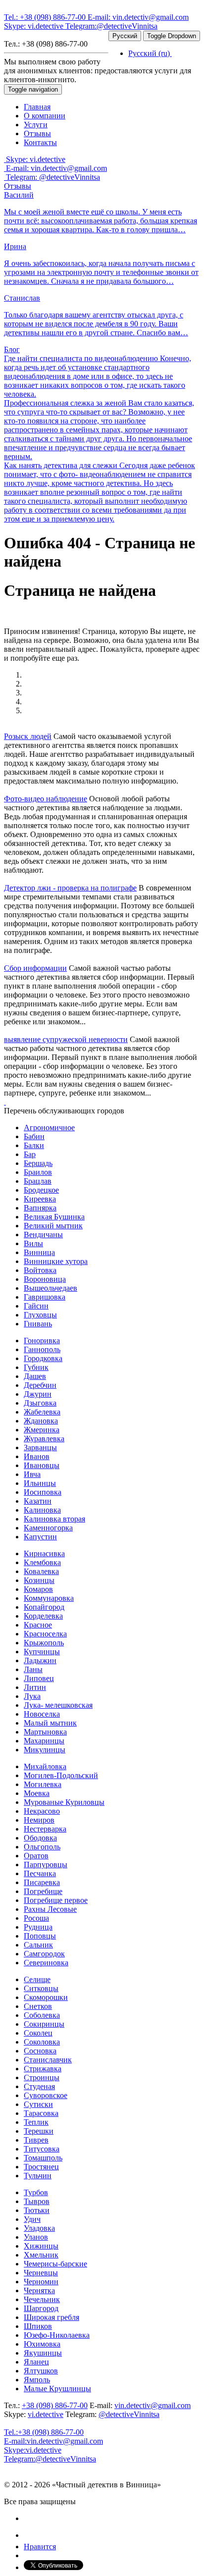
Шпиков (38, 2326)
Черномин (41, 2282)
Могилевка (43, 1784)
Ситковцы (41, 1988)
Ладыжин (40, 1660)
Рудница (38, 1927)
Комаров (38, 1589)
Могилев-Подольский (61, 1775)
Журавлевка (44, 1439)
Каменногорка (48, 1528)
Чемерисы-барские (55, 2264)
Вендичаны (43, 1235)
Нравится (40, 2547)
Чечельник (42, 2299)
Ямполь (37, 2380)
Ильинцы (40, 1483)
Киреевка (40, 1199)
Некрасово (42, 1811)
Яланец (36, 2362)
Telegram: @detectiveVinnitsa (52, 177)
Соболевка (42, 2015)
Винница (39, 1252)
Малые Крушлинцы (57, 2389)
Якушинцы (43, 2353)
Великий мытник (53, 1226)
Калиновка (42, 1510)
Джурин (38, 1394)
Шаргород (41, 2308)
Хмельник (41, 2255)
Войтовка (40, 1270)
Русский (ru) (150, 53)
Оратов (36, 1856)
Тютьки (37, 2210)
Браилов (38, 1172)
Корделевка (43, 1616)
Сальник (38, 1945)
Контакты (40, 142)
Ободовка (40, 1838)
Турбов (36, 2192)
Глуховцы (40, 1315)
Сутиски (38, 2104)
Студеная (39, 2086)
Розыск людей (28, 736)
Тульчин (38, 2176)
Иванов (37, 1456)
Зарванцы (40, 1447)
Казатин (38, 1501)
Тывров (37, 2201)
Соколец (38, 2033)
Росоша (36, 1918)
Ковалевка (41, 1571)
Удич (32, 2219)
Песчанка (40, 1873)
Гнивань (38, 1324)
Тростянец (41, 2167)
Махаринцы (44, 1741)
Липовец (39, 1678)
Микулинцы (45, 1750)
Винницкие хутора (56, 1261)
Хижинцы (41, 2246)
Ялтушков (41, 2371)
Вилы (33, 1243)
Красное (38, 1625)
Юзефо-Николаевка (57, 2335)
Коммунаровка (49, 1598)
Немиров (39, 1820)
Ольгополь (42, 1847)
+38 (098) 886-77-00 (46, 17)
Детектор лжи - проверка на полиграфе (70, 888)
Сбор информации (35, 968)
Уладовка (39, 2228)
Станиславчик (48, 2060)
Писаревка (42, 1882)
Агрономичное (49, 1128)
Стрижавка (43, 2069)
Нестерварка (45, 1829)
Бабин (34, 1136)
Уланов (36, 2237)
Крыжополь (44, 1643)
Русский (125, 36)
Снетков (38, 2006)
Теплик (36, 2122)
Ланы (33, 1669)
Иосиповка (43, 1492)
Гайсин (36, 1306)
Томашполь (43, 2158)
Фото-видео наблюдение (46, 799)
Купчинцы (42, 1652)
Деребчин (40, 1385)
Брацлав (38, 1181)
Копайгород (44, 1607)
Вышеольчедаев (51, 1288)
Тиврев (36, 2140)
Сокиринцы (44, 2024)
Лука (32, 1696)
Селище (37, 1979)
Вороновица (45, 1279)
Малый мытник (50, 1723)
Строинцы (42, 2077)
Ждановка (41, 1421)
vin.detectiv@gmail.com (138, 17)
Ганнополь (42, 1349)
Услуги (36, 125)
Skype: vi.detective (35, 159)
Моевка (37, 1793)
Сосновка (40, 2051)
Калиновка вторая (54, 1519)
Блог (12, 349)
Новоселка (42, 1714)
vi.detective (35, 26)
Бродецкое (41, 1190)
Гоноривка (42, 1341)
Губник (36, 1367)
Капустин (40, 1537)
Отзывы (37, 133)
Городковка (43, 1358)
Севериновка (46, 1963)
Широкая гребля (51, 2317)
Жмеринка (42, 1430)
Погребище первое (56, 1900)
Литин (35, 1687)
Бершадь (38, 1163)
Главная (37, 107)
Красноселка (45, 1634)
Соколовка (42, 2042)
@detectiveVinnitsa (111, 26)
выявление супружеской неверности (66, 1039)
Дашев (35, 1376)
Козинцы (39, 1580)
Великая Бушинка (54, 1217)
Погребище (43, 1891)
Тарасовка (41, 2113)
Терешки (39, 2131)
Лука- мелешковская (58, 1705)
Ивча (32, 1474)
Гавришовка (45, 1297)
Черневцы (41, 2273)
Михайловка (45, 1766)
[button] (5, 1102)
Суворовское (46, 2095)
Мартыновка (45, 1732)
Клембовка (42, 1562)
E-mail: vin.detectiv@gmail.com (55, 168)
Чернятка (39, 2290)
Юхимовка (42, 2344)
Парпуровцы (46, 1865)
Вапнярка (40, 1208)
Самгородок (44, 1954)
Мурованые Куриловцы (64, 1802)
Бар (30, 1154)
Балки (34, 1145)
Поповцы (40, 1936)
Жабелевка (42, 1412)
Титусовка (42, 2149)
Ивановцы (42, 1465)
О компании (45, 116)
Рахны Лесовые (50, 1909)
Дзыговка (40, 1403)
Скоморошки (46, 1997)
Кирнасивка (44, 1553)
